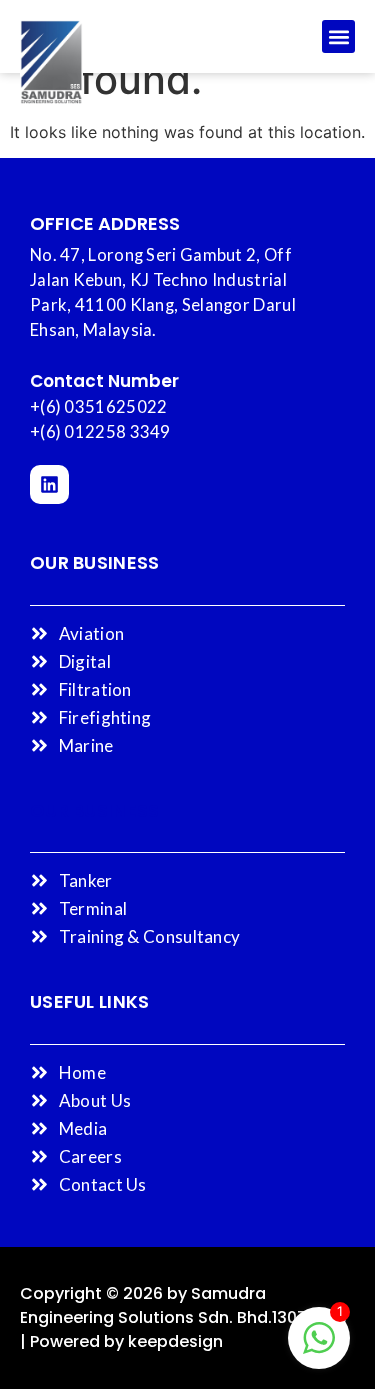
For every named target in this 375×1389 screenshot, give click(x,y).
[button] (338, 36)
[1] (319, 1348)
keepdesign (175, 1341)
